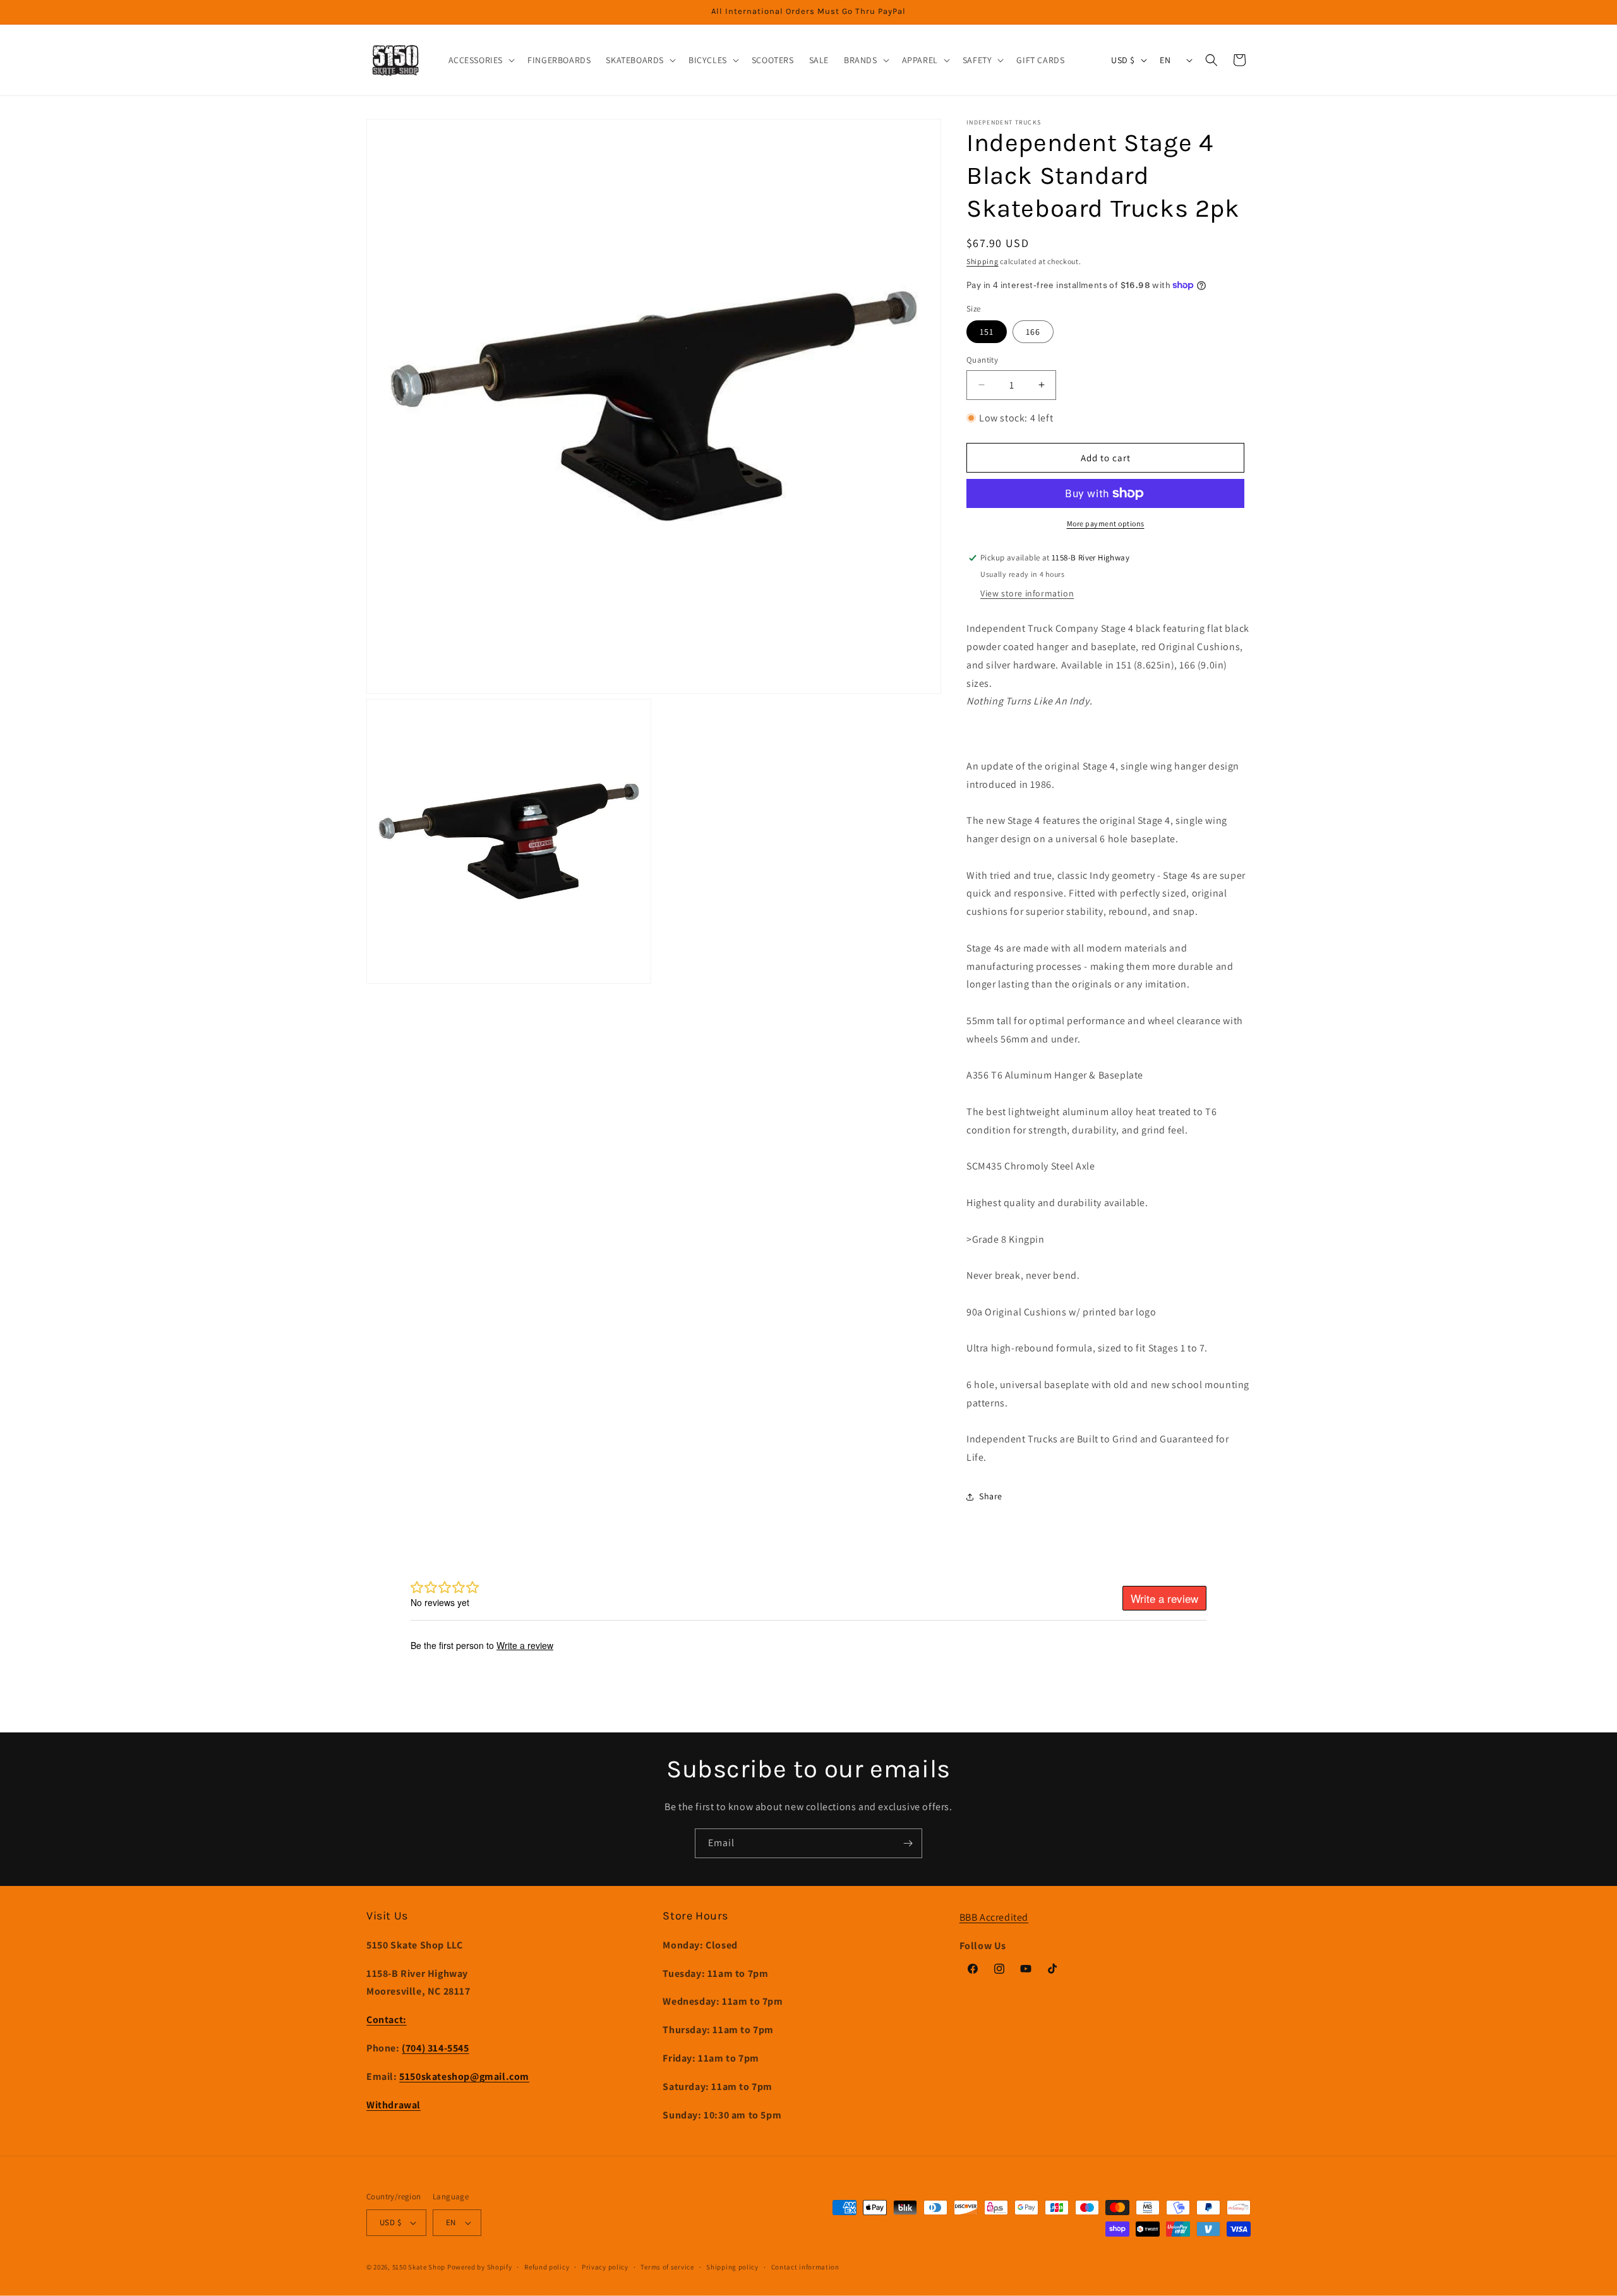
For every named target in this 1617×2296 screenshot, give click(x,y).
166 (1033, 332)
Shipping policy (732, 2267)
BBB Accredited (994, 1917)
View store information (1027, 593)
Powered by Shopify (480, 2267)
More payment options (1106, 523)
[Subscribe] (908, 1843)
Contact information (805, 2267)
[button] (481, 60)
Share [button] (991, 1496)
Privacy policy (605, 2267)
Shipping (983, 261)
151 (987, 332)
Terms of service (667, 2267)
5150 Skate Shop (419, 2267)
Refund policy (547, 2267)
